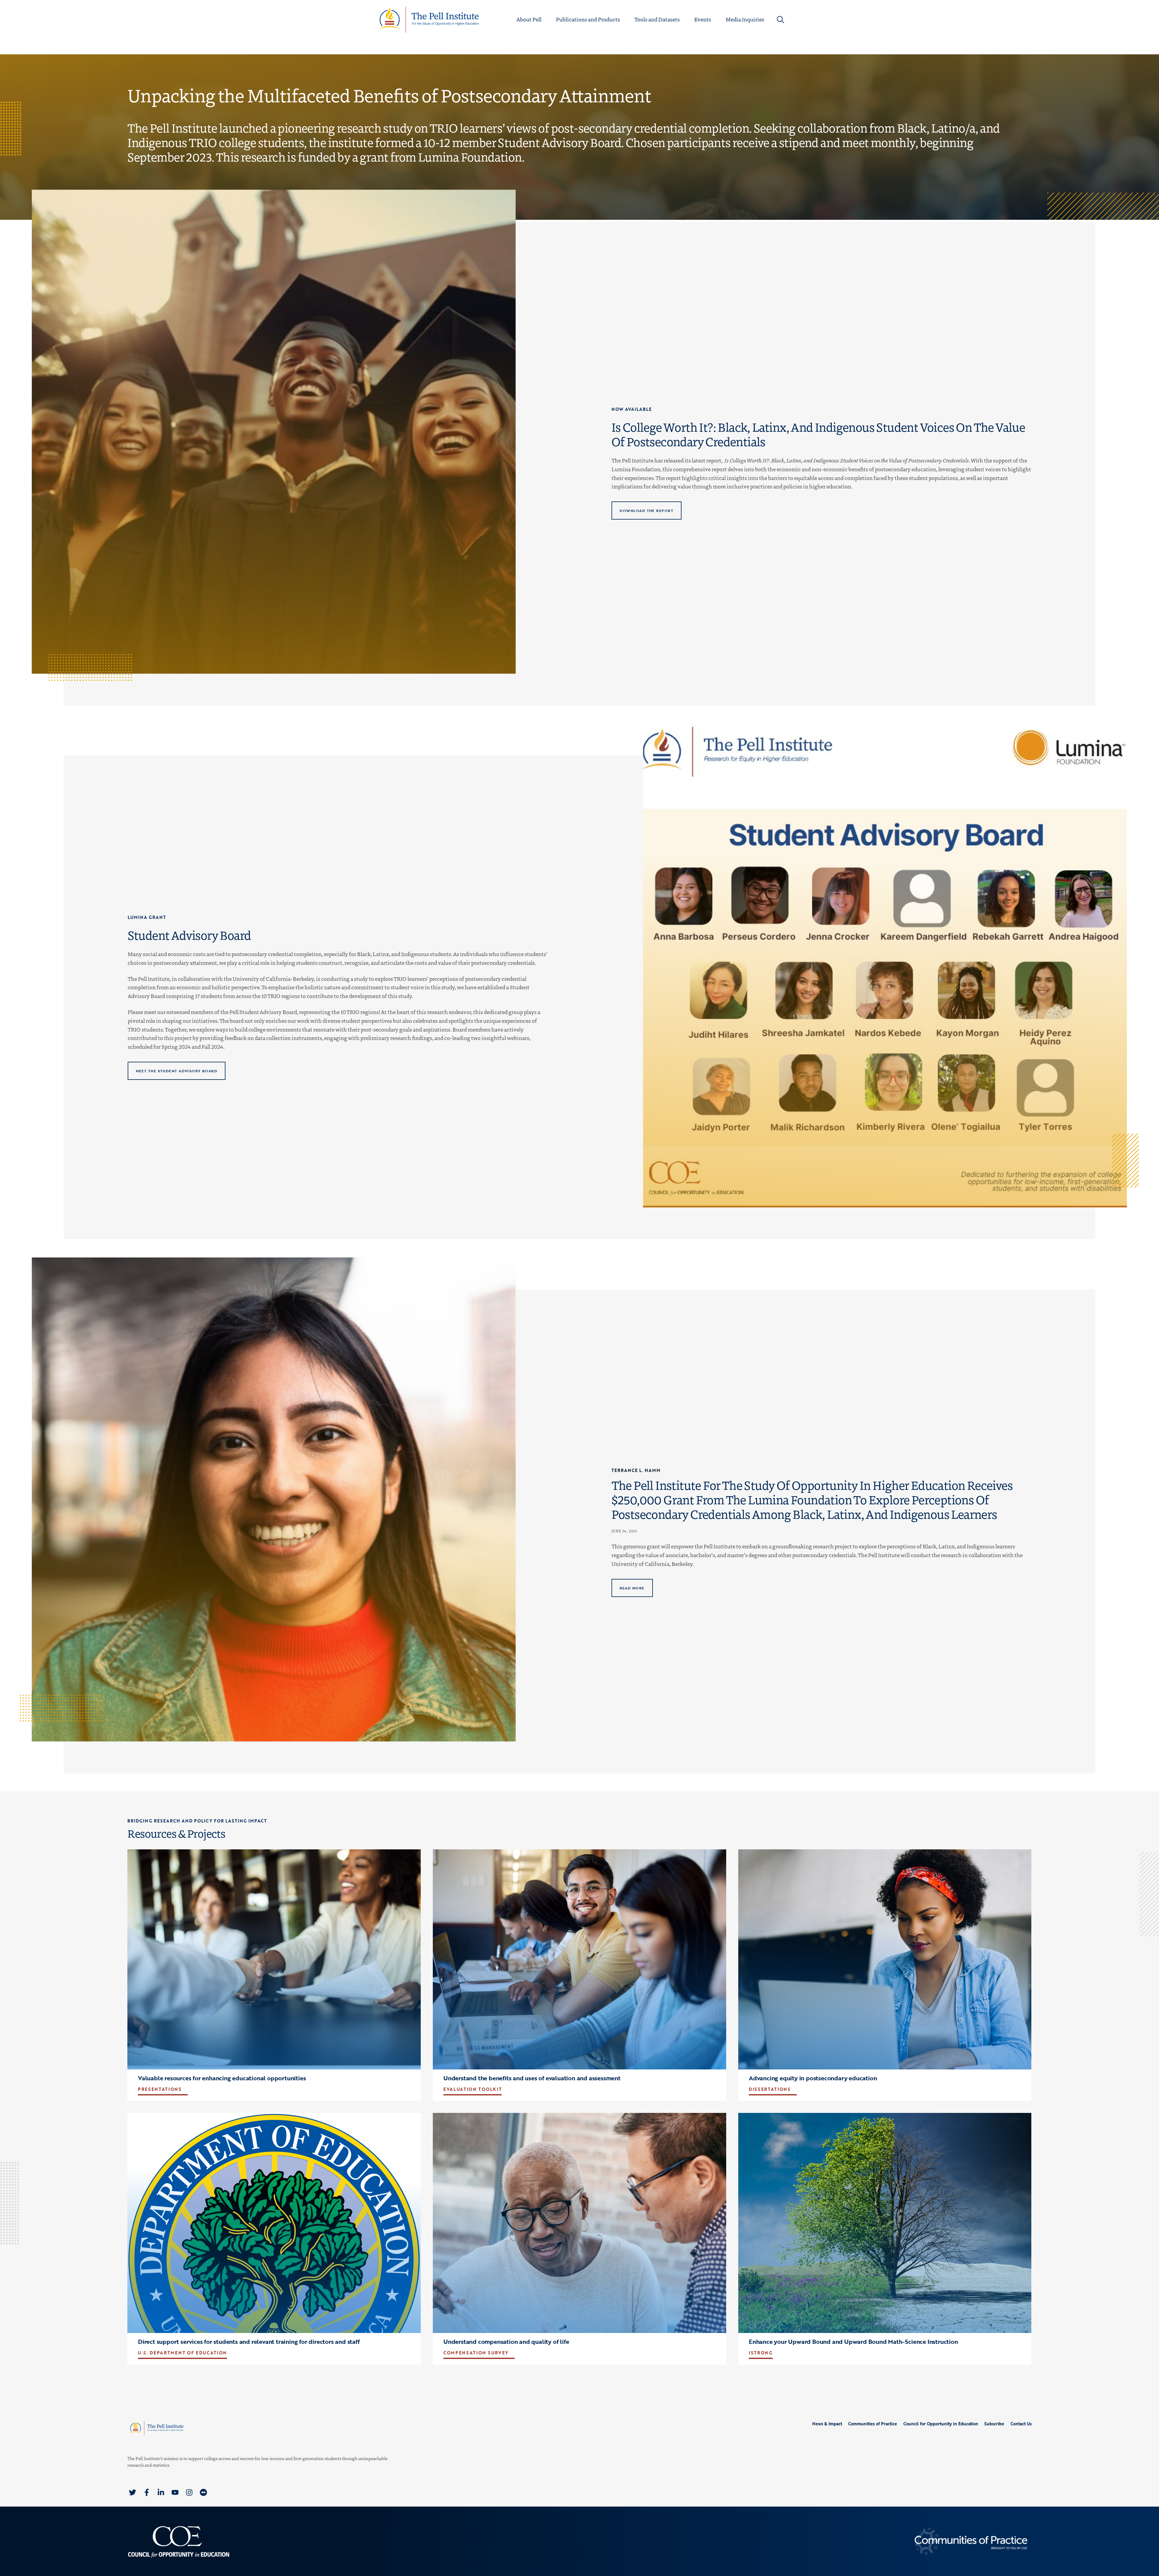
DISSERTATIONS (770, 2089)
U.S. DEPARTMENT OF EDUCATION (182, 2353)
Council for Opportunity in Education (941, 2424)
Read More (632, 1588)
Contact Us (1021, 2424)
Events (703, 19)
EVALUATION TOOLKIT (473, 2089)
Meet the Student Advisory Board (176, 1070)
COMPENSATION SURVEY (476, 2353)
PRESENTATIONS (160, 2089)
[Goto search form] (781, 20)
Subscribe (994, 2424)
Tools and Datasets (657, 19)
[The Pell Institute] (429, 19)
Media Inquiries (745, 19)
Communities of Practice (873, 2424)
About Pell (529, 19)
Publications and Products (588, 19)
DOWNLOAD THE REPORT (646, 511)
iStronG (761, 2353)
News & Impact (827, 2424)
